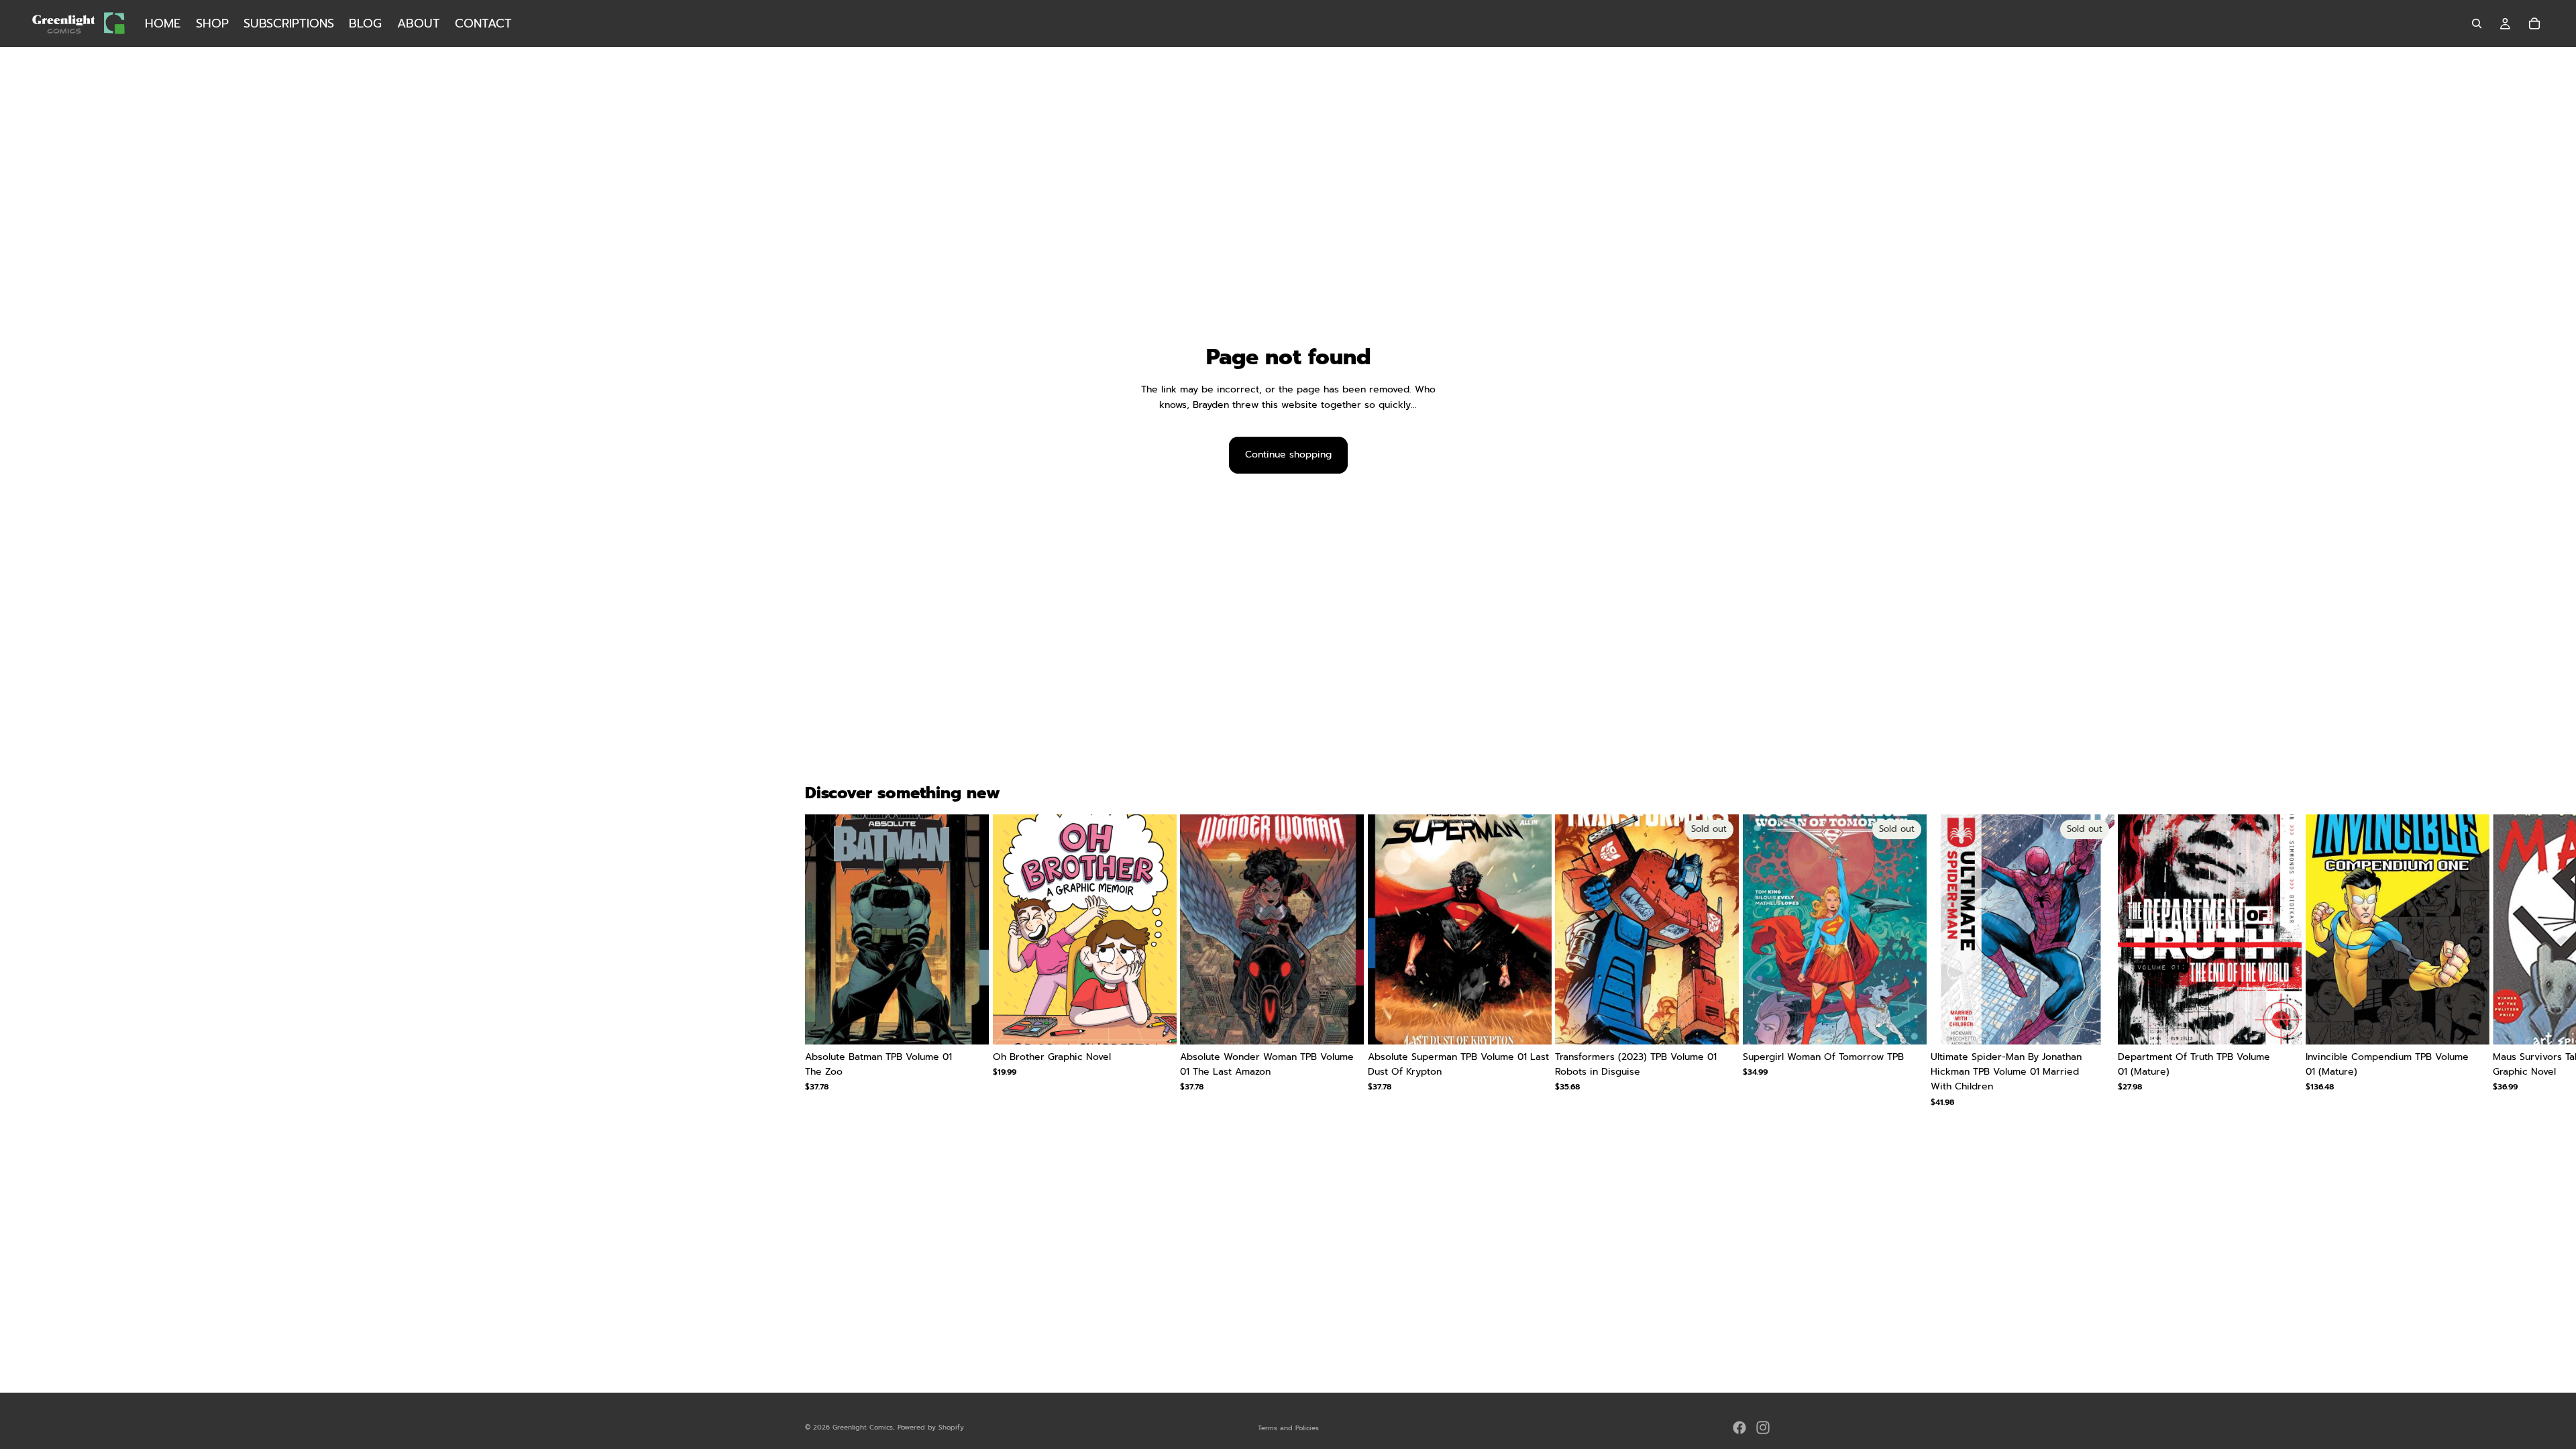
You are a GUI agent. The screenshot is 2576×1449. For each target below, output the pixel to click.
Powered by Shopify (931, 1427)
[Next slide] (1755, 961)
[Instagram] (1763, 1428)
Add (979, 1023)
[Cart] (2534, 23)
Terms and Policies (1288, 1428)
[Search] (2477, 23)
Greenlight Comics (863, 1427)
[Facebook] (1739, 1428)
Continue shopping (1288, 454)
